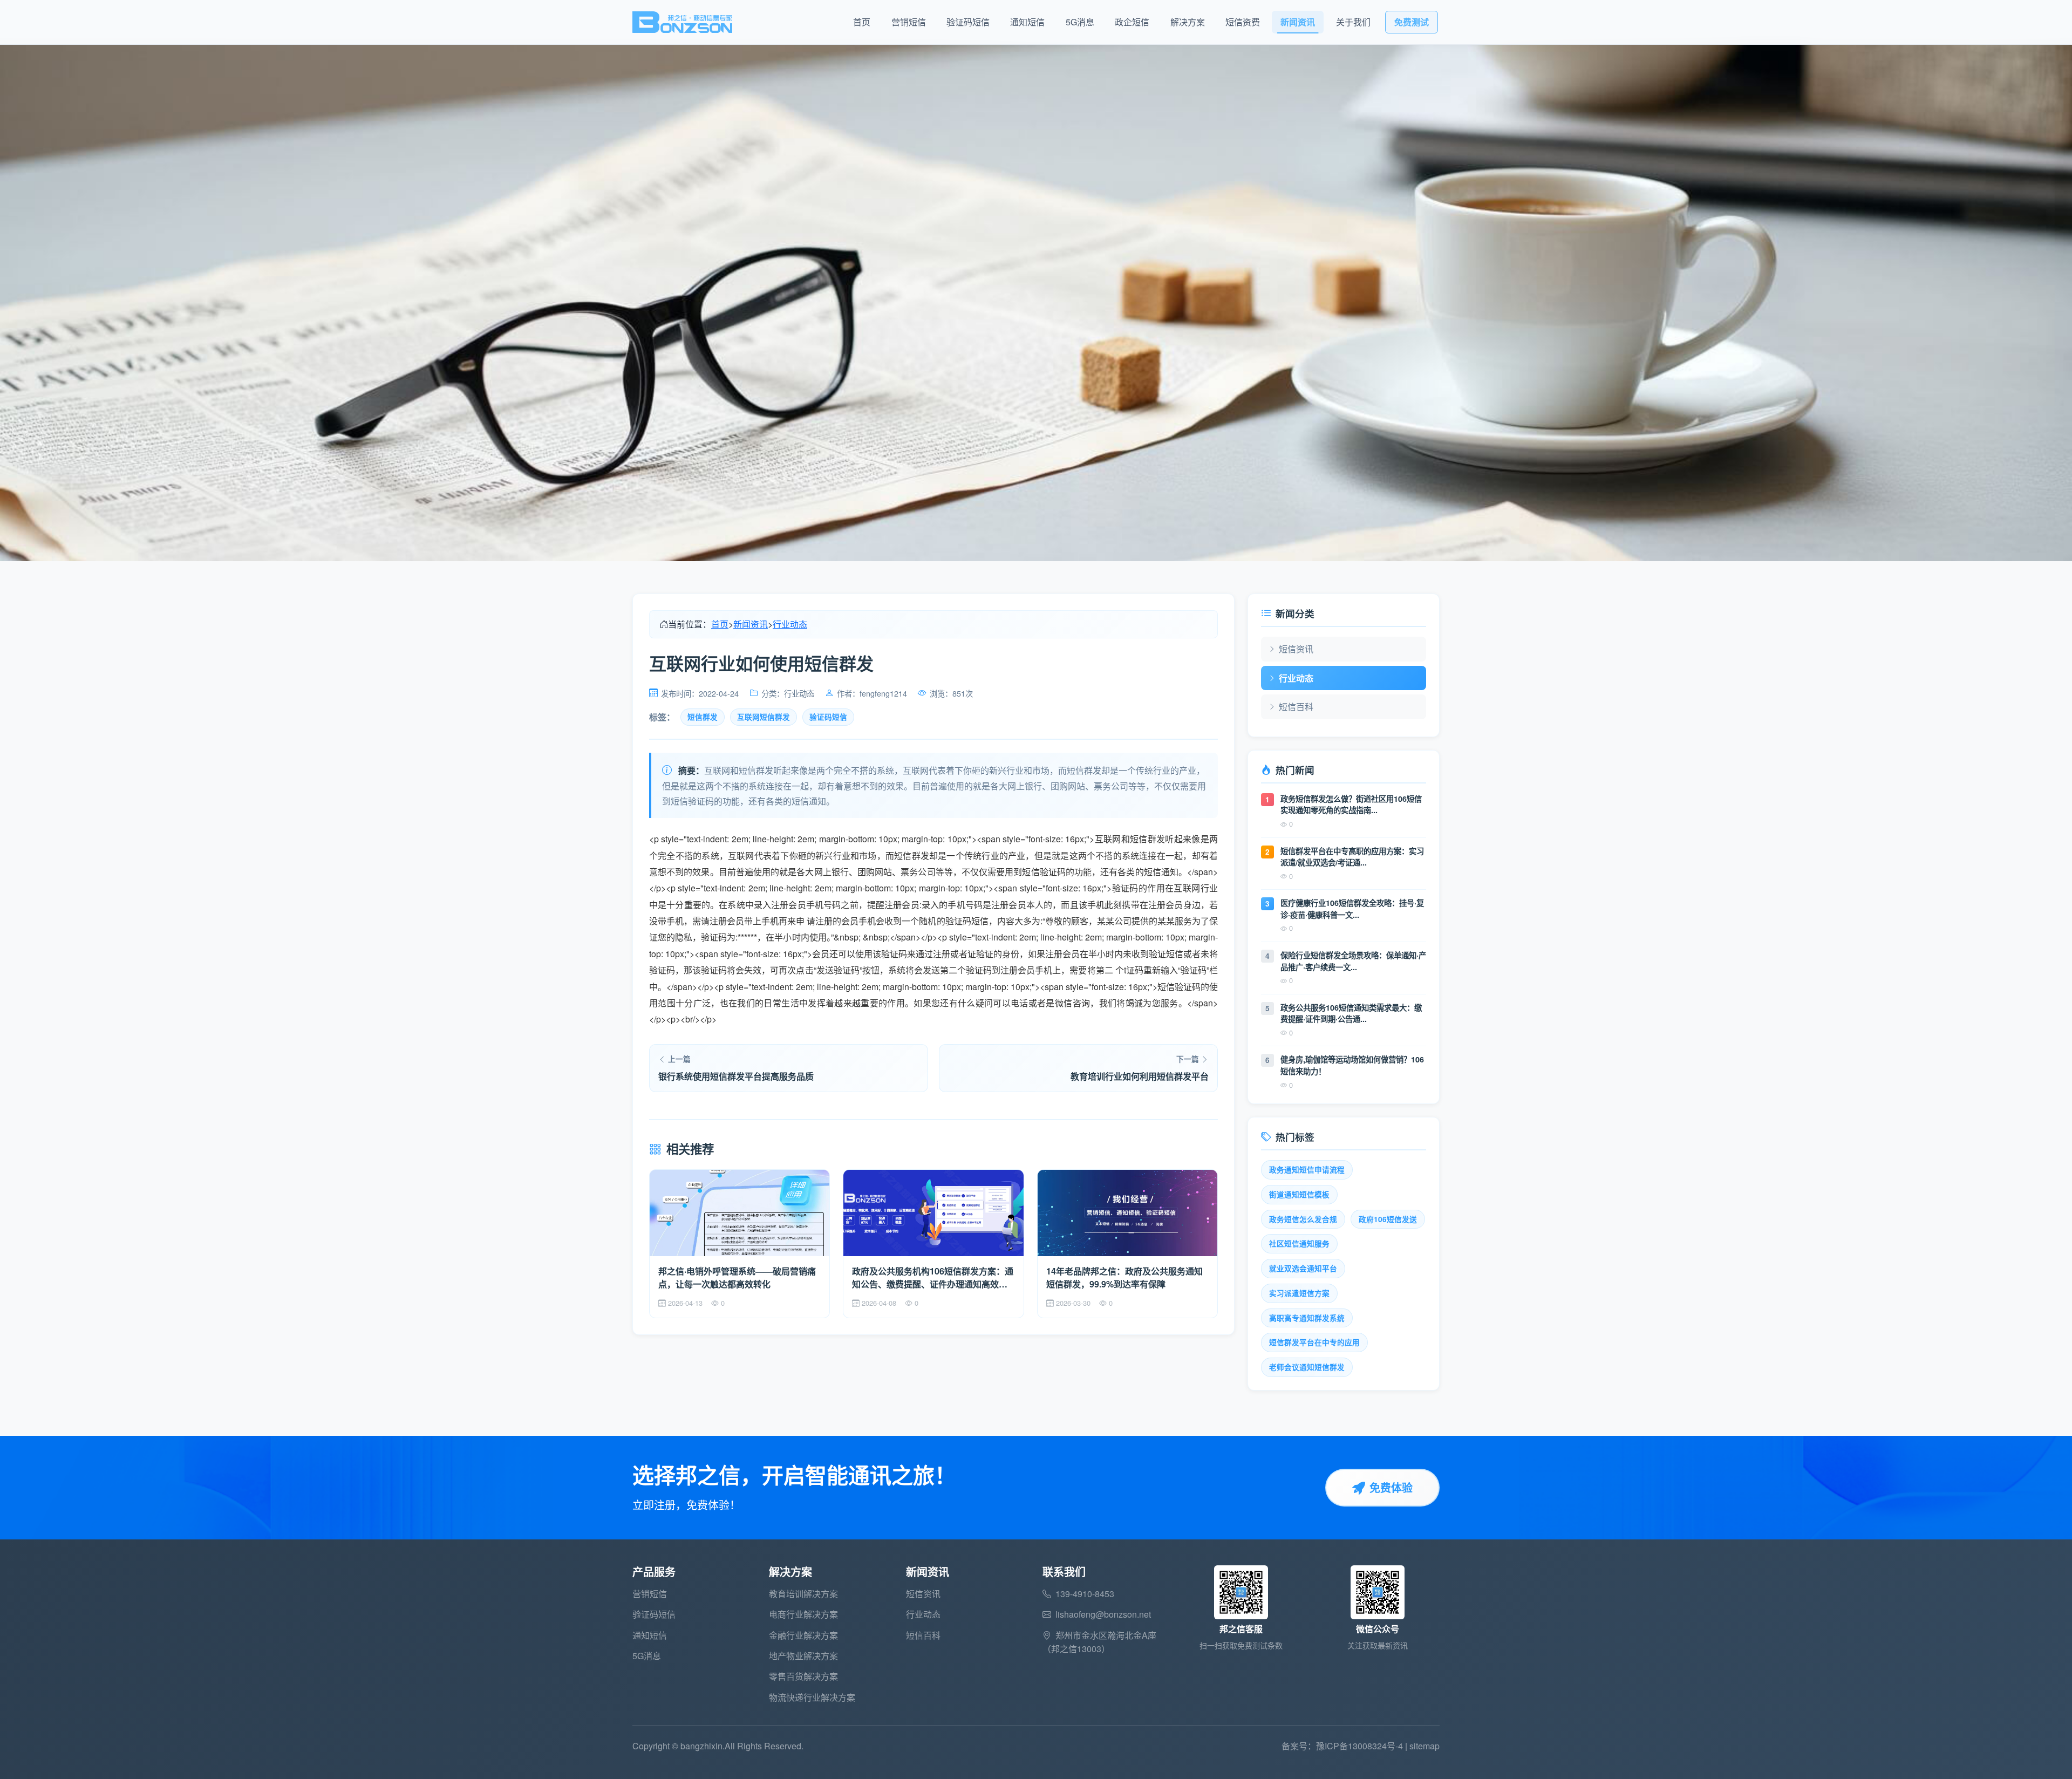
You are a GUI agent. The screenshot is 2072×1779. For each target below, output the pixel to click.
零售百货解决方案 (803, 1676)
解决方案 (1188, 22)
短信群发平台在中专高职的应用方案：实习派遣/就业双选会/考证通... (1352, 857)
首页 (862, 22)
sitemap (1424, 1746)
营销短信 (909, 22)
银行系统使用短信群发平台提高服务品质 (736, 1076)
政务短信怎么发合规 (1303, 1219)
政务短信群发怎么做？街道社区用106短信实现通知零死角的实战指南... (1351, 805)
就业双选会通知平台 (1303, 1268)
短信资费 (1243, 22)
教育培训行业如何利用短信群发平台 (1140, 1076)
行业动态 (790, 624)
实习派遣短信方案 (1299, 1293)
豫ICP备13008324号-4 (1359, 1746)
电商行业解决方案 (803, 1614)
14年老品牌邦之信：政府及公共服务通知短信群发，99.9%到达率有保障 (1124, 1277)
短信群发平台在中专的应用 (1314, 1342)
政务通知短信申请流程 (1307, 1170)
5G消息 (1080, 22)
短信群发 (703, 717)
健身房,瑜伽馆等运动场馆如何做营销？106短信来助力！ (1352, 1065)
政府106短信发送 (1388, 1219)
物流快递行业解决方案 (812, 1697)
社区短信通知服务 (1299, 1243)
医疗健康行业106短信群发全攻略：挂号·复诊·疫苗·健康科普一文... (1352, 909)
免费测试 (1412, 22)
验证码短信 (968, 22)
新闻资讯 (1298, 22)
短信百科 (1296, 707)
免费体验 (1391, 1487)
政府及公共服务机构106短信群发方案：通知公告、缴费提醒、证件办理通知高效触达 (933, 1278)
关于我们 (1353, 22)
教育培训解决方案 (803, 1594)
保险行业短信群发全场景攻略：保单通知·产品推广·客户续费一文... (1353, 961)
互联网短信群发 (764, 717)
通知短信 (1027, 22)
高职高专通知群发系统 (1307, 1318)
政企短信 (1132, 22)
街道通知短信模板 (1299, 1194)
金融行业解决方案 (803, 1635)
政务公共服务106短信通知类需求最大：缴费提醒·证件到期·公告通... (1351, 1013)
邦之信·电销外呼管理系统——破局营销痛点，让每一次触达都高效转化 (737, 1277)
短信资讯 (1296, 649)
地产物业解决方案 (803, 1656)
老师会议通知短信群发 (1307, 1367)
